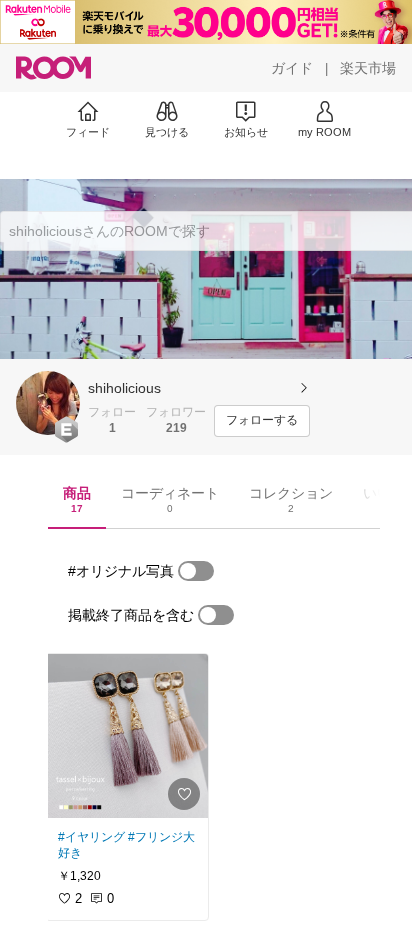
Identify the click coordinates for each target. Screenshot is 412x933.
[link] (127, 736)
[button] (48, 403)
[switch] (196, 571)
